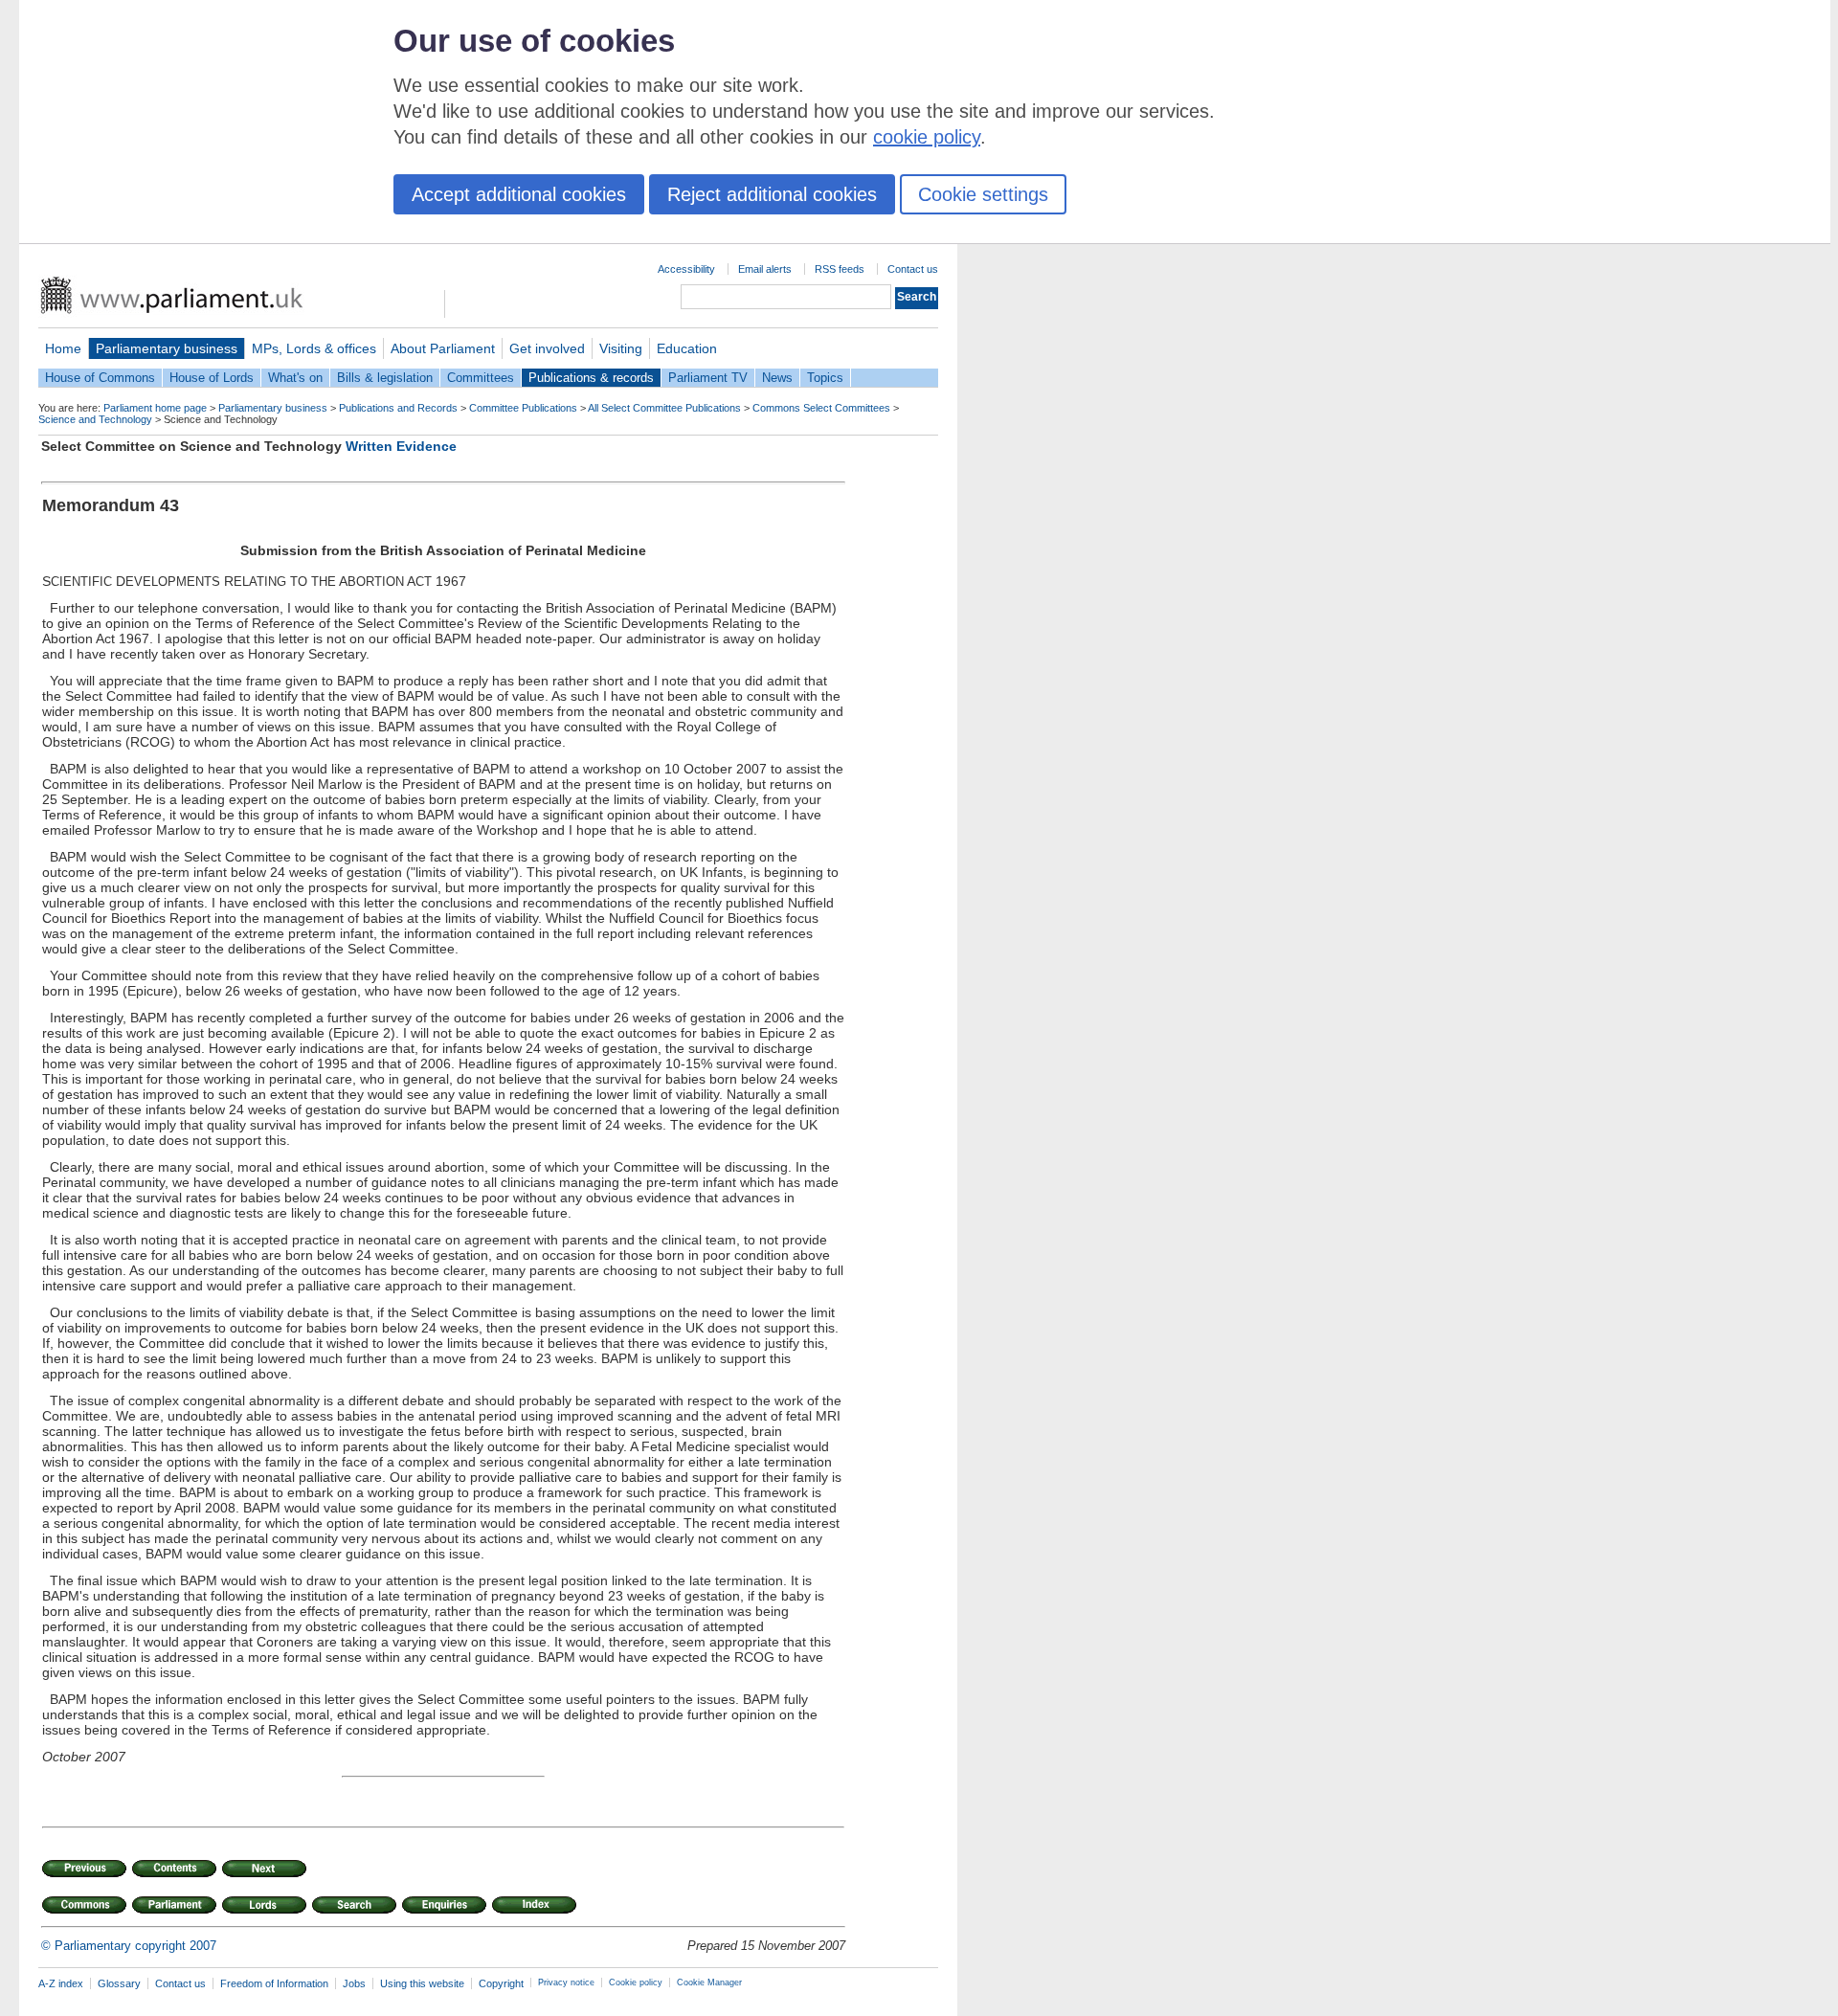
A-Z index (61, 1983)
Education (687, 348)
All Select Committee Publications (664, 408)
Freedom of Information (274, 1983)
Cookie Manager (709, 1982)
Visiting (621, 348)
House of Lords (212, 378)
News (777, 378)
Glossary (119, 1983)
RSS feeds (840, 269)
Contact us (913, 269)
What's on (295, 378)
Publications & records (591, 378)
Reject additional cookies (772, 194)
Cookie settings (983, 194)
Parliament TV (708, 378)
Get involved (547, 348)
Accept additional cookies (519, 194)
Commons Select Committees (821, 408)
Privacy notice (566, 1982)
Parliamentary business (167, 348)
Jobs (354, 1983)
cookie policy (927, 137)
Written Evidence (401, 446)
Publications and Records (398, 408)
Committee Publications (523, 408)
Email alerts (765, 269)
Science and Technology (95, 419)
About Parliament (443, 348)
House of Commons (100, 378)
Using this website (422, 1983)
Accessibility (686, 269)
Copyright (501, 1983)
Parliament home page (155, 408)
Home (63, 348)
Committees (481, 378)
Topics (825, 378)
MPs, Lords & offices (314, 348)
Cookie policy (636, 1982)
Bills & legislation (385, 378)
